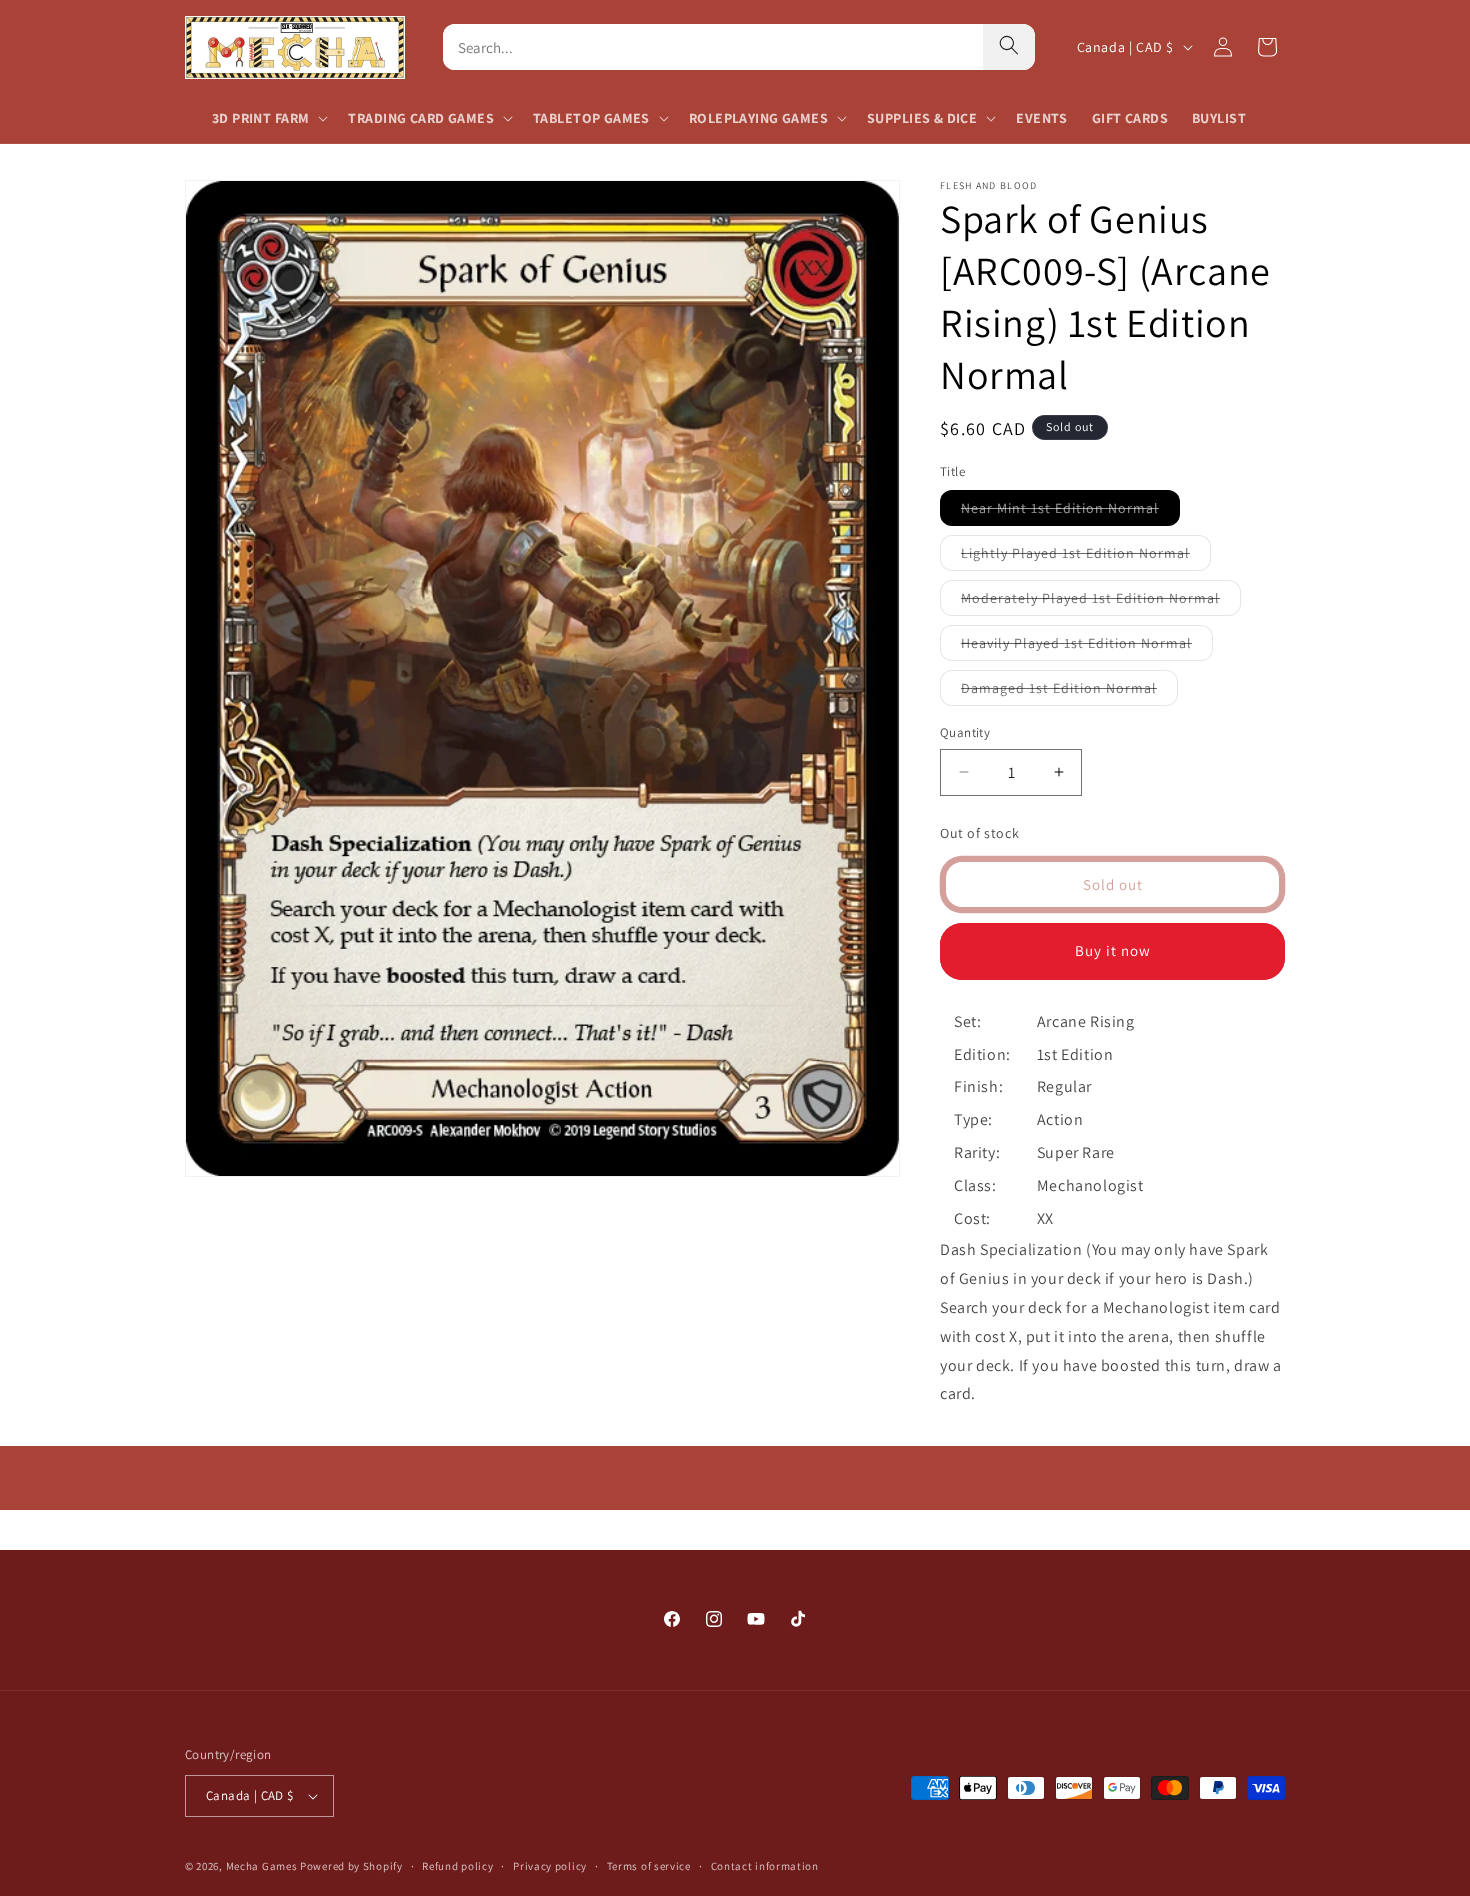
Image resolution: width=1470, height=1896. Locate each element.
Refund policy (457, 1866)
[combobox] (713, 47)
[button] (268, 118)
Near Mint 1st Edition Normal (1070, 512)
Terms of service (649, 1866)
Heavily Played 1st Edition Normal (1087, 647)
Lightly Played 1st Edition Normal (1086, 557)
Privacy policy (550, 1866)
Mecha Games (262, 1866)
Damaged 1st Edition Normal (1069, 692)
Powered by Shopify (351, 1866)
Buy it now (1113, 950)
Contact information (765, 1866)
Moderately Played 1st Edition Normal (1101, 602)
